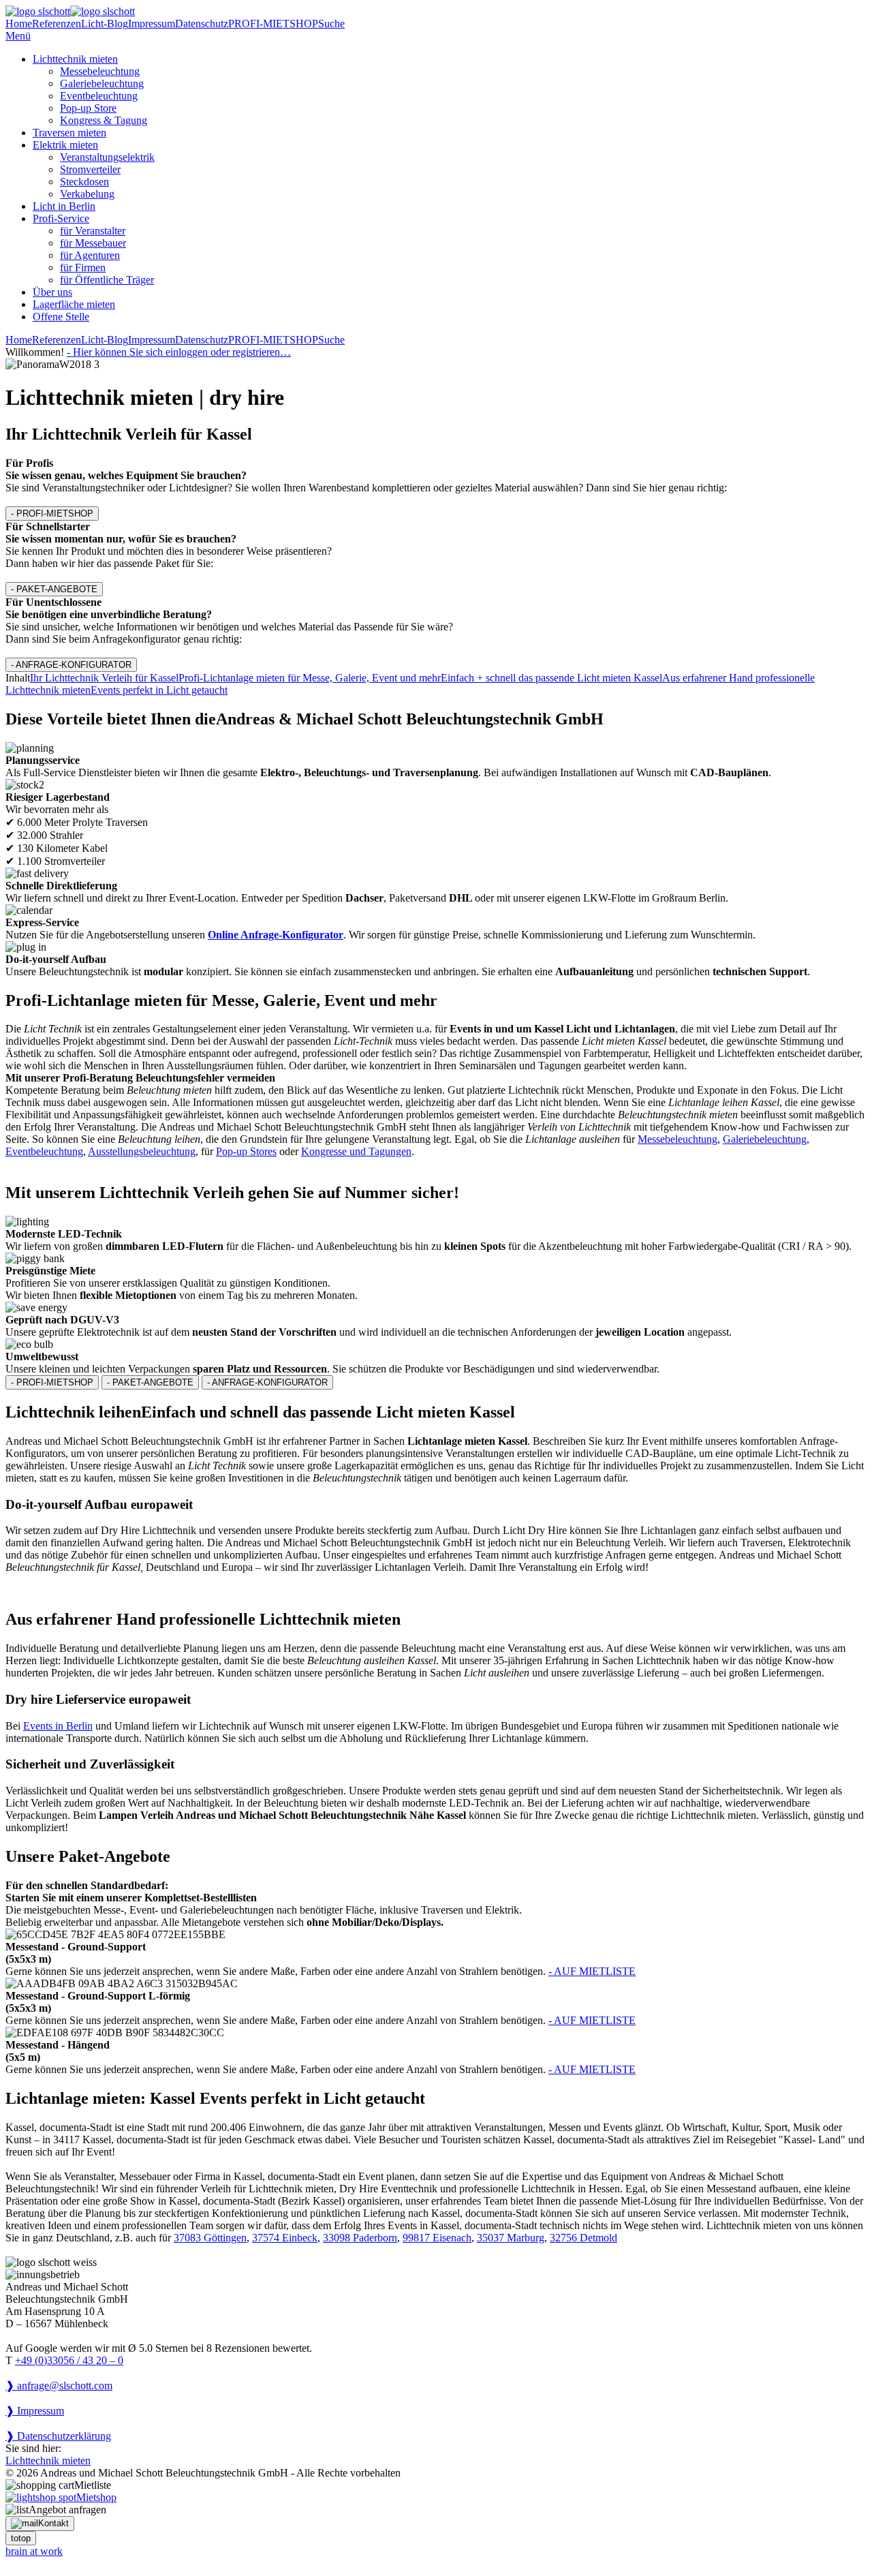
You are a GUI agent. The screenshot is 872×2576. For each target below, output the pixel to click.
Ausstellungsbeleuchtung (142, 1151)
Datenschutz (202, 24)
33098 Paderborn (360, 2238)
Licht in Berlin (64, 206)
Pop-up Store (88, 108)
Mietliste (93, 2485)
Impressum (152, 24)
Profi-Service (61, 218)
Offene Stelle (61, 317)
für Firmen (83, 267)
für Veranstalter (93, 231)
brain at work (34, 2551)
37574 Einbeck (285, 2238)
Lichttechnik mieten (75, 59)
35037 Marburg (511, 2238)
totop (21, 2538)
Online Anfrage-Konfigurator (276, 935)
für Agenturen (90, 255)
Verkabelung (87, 194)
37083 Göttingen (210, 2238)
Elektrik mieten (65, 145)
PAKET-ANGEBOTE (54, 589)
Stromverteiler (90, 169)
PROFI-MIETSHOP (273, 24)
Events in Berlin (58, 1726)
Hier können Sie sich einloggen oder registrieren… (179, 352)
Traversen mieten (69, 133)
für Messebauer (93, 243)
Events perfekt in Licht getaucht (159, 690)
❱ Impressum (35, 2411)
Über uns (52, 292)
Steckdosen (84, 182)
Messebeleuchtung (100, 71)
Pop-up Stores (246, 1151)
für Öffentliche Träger (107, 280)
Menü (18, 36)
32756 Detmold (583, 2238)
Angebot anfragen (67, 2510)
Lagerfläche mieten (74, 304)
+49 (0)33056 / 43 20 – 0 (69, 2360)
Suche (331, 24)
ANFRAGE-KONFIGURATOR (71, 665)
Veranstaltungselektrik (107, 157)
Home (19, 24)
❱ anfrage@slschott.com (59, 2386)
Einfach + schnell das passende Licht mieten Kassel (551, 678)
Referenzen (57, 24)
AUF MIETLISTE (592, 1971)
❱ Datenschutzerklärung (58, 2436)
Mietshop (96, 2497)
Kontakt (53, 2523)
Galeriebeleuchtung (102, 83)
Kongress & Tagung (104, 120)
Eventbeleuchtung (99, 96)
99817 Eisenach (437, 2238)
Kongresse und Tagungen (356, 1151)
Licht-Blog (105, 24)
